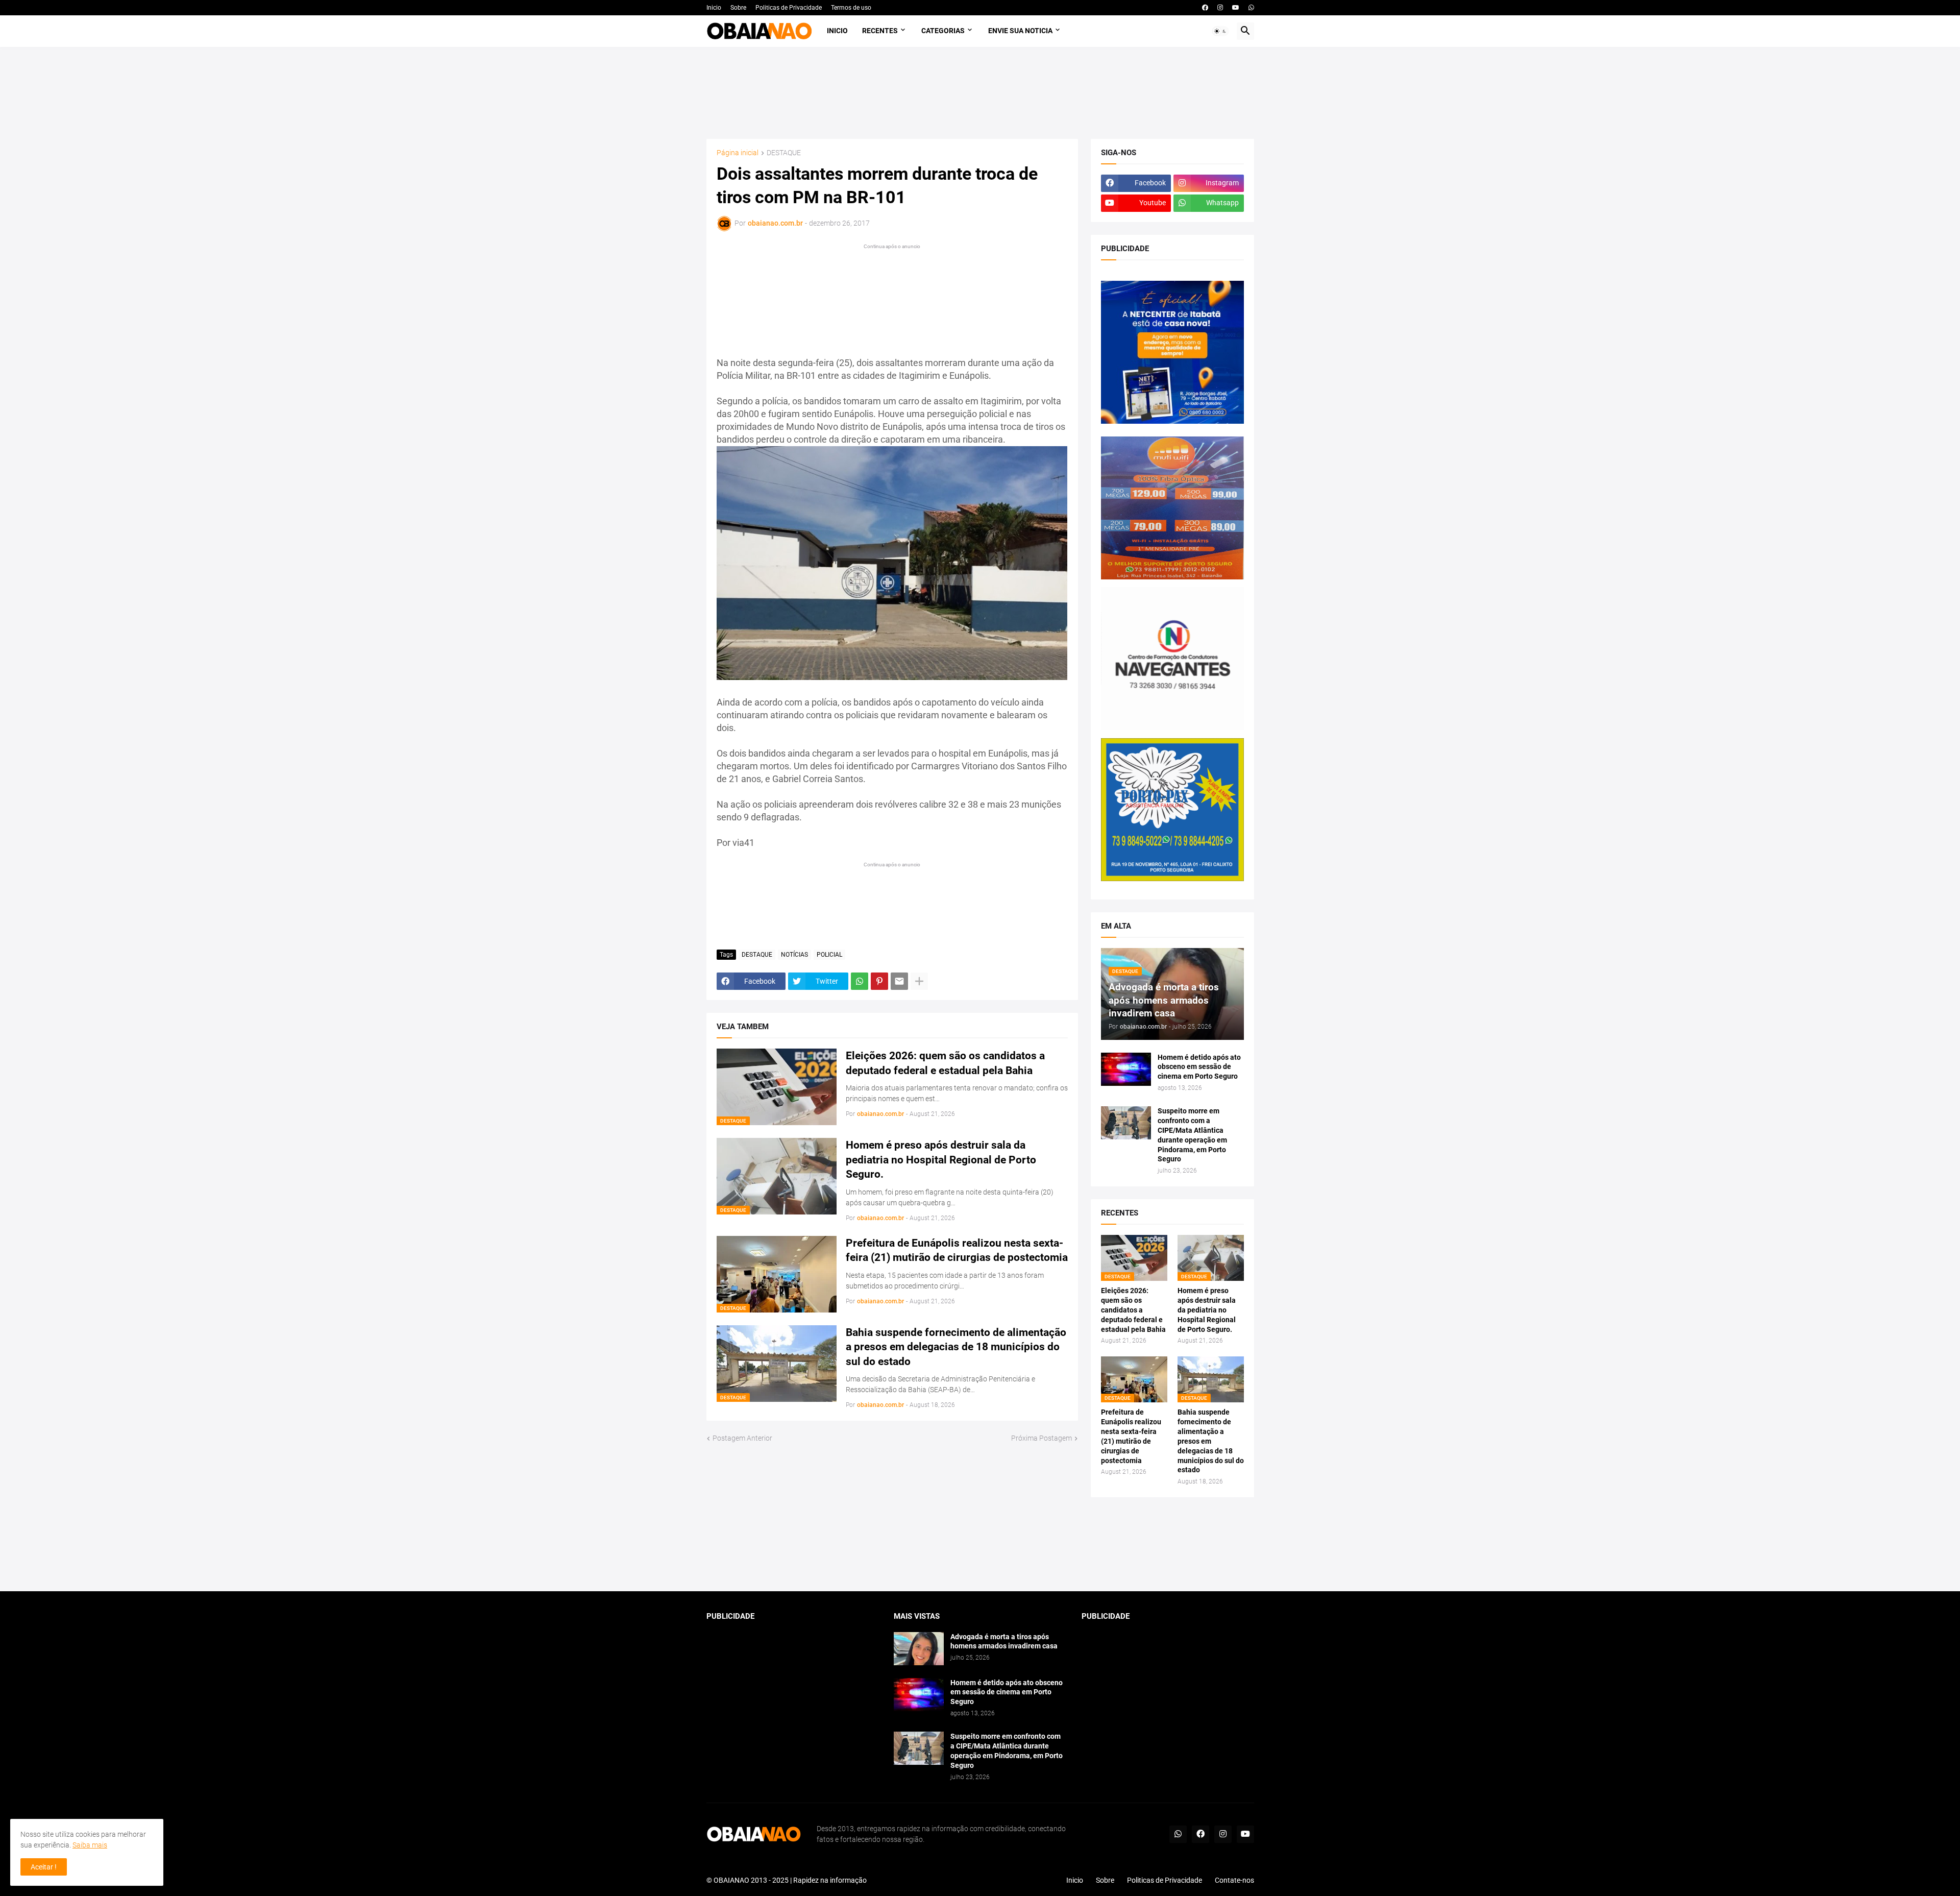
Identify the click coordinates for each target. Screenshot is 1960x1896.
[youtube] (1236, 8)
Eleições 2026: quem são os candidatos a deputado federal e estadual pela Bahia (945, 1063)
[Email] (899, 981)
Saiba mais (90, 1845)
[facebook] (1205, 8)
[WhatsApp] (860, 981)
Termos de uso (851, 8)
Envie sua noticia (1020, 31)
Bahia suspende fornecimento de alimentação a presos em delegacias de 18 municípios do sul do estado (956, 1347)
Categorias (943, 31)
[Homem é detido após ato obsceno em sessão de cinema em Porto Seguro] (1126, 1069)
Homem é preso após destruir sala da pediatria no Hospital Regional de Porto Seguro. (941, 1160)
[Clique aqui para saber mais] (980, 1545)
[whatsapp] (1251, 8)
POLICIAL (829, 955)
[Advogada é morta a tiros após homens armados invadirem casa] (919, 1649)
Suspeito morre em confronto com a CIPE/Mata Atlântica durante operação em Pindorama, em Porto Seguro (1192, 1135)
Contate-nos (1234, 1880)
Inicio (714, 8)
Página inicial (738, 153)
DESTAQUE (784, 153)
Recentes (880, 31)
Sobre (738, 8)
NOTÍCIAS (794, 955)
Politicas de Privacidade (789, 8)
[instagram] (1220, 8)
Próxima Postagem (1042, 1438)
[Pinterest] (879, 981)
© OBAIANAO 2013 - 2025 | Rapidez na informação (787, 1880)
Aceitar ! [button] (44, 1867)
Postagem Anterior (742, 1438)
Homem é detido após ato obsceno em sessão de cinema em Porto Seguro (1199, 1067)
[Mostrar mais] (919, 981)
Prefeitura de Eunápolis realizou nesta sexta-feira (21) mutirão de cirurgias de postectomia (957, 1250)
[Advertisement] (980, 93)
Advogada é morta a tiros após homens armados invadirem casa (1004, 1642)
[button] (1220, 31)
